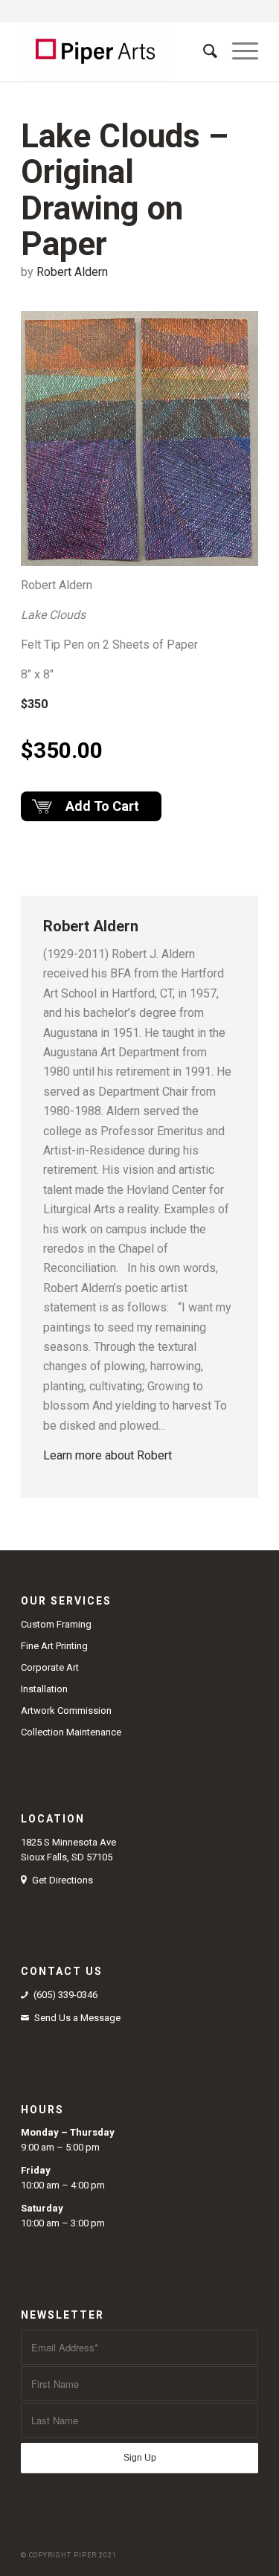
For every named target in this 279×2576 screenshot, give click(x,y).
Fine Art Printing (54, 1646)
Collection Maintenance (71, 1732)
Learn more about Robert (108, 1455)
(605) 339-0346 (65, 1995)
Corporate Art (50, 1667)
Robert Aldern (72, 272)
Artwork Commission (66, 1711)
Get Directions (62, 1880)
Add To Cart (102, 806)
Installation (44, 1689)
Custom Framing (56, 1624)
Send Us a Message (77, 2018)
